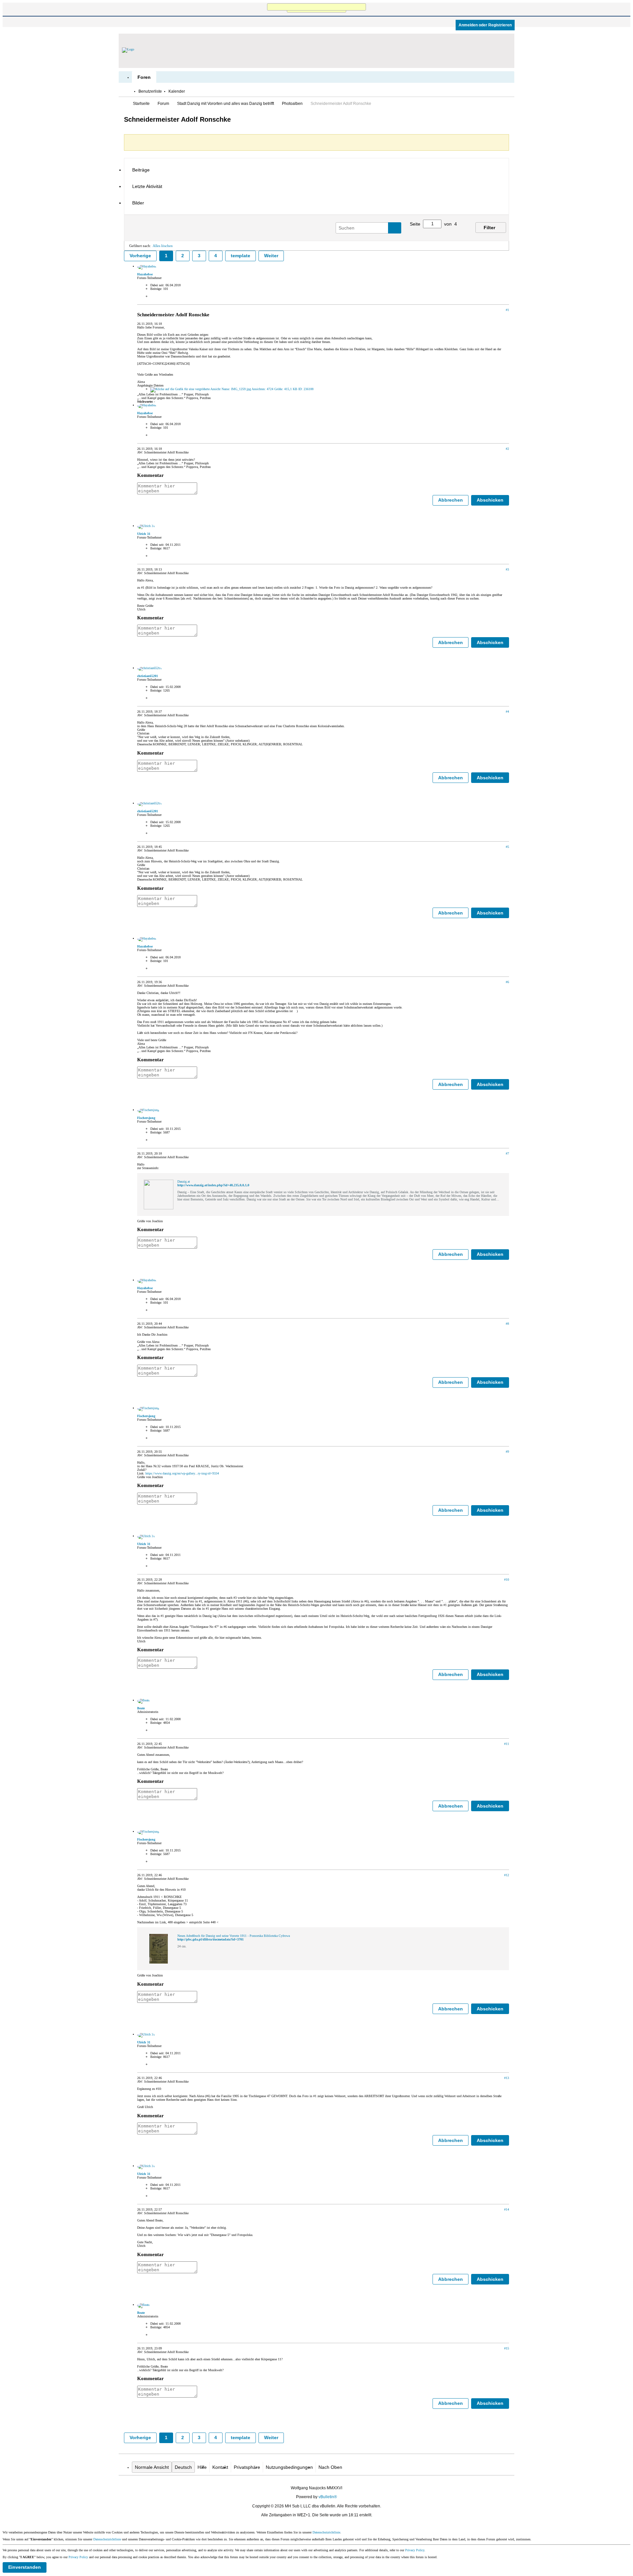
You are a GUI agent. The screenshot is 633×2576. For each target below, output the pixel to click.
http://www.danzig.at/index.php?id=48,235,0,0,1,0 (213, 1185)
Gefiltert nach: (140, 246)
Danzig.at (184, 1181)
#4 (507, 712)
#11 (507, 1744)
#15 (507, 2348)
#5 (507, 847)
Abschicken (490, 500)
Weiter (271, 256)
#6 (507, 982)
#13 (507, 2078)
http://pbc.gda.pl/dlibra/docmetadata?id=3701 (211, 1939)
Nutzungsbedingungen (289, 2467)
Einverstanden (25, 2567)
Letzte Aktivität (147, 186)
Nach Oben (330, 2467)
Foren (144, 77)
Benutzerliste (150, 91)
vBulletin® (328, 2497)
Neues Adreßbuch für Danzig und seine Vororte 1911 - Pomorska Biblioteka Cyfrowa (234, 1936)
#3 (507, 569)
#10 (507, 1580)
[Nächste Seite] (458, 232)
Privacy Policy (415, 2550)
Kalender (177, 91)
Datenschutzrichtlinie (326, 2532)
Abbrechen (451, 500)
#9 (507, 1452)
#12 (507, 1875)
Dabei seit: (157, 285)
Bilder (138, 203)
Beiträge (141, 170)
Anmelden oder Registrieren (485, 25)
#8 (507, 1324)
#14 (507, 2209)
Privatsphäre (247, 2467)
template (241, 256)
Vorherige (140, 256)
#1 (507, 310)
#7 (507, 1153)
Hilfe (202, 2467)
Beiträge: (156, 289)
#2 (507, 449)
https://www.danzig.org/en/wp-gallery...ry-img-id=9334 (182, 1473)
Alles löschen (163, 246)
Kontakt (220, 2467)
